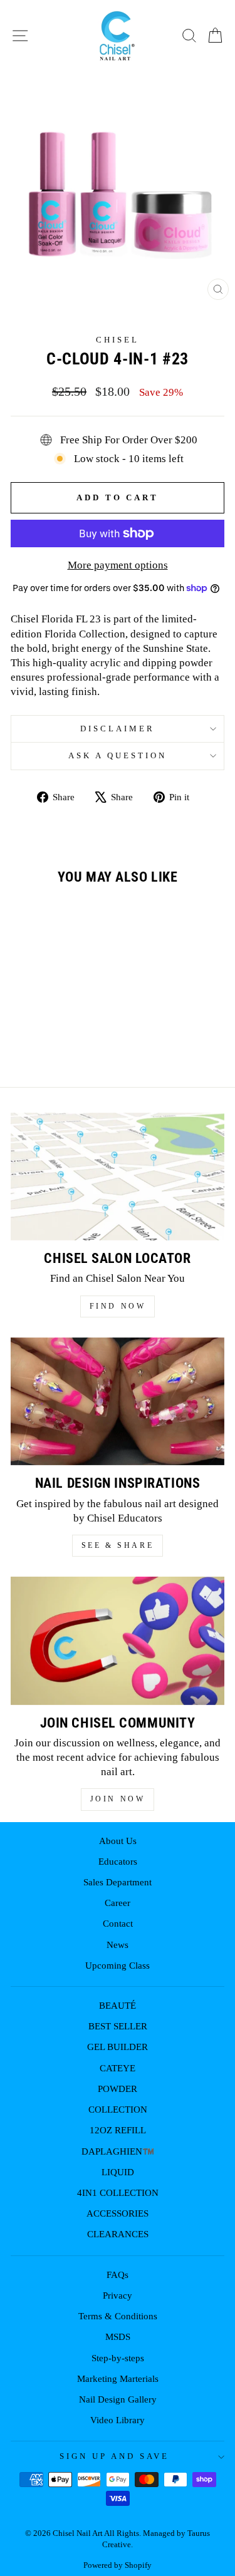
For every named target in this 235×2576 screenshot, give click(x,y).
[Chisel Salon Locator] (118, 1177)
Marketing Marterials (118, 2378)
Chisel (118, 340)
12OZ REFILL (118, 2130)
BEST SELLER (118, 2026)
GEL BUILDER (118, 2047)
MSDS (118, 2336)
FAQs (118, 2275)
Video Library (118, 2420)
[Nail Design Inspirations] (118, 1402)
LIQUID (118, 2172)
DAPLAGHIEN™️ (118, 2151)
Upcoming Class (118, 1965)
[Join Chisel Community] (118, 1641)
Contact (118, 1923)
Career (118, 1903)
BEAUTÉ (118, 2005)
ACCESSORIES (118, 2213)
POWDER (118, 2089)
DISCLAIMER (118, 729)
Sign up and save (114, 2456)
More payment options (118, 565)
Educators (118, 1861)
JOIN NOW (118, 1799)
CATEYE (118, 2068)
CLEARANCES (118, 2234)
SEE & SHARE (118, 1545)
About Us (118, 1841)
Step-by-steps (118, 2358)
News (118, 1945)
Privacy (118, 2295)
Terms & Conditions (118, 2316)
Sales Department (118, 1882)
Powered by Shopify (118, 2565)
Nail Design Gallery (118, 2399)
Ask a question (118, 755)
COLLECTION (118, 2109)
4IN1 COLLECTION (118, 2192)
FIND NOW (118, 1306)
